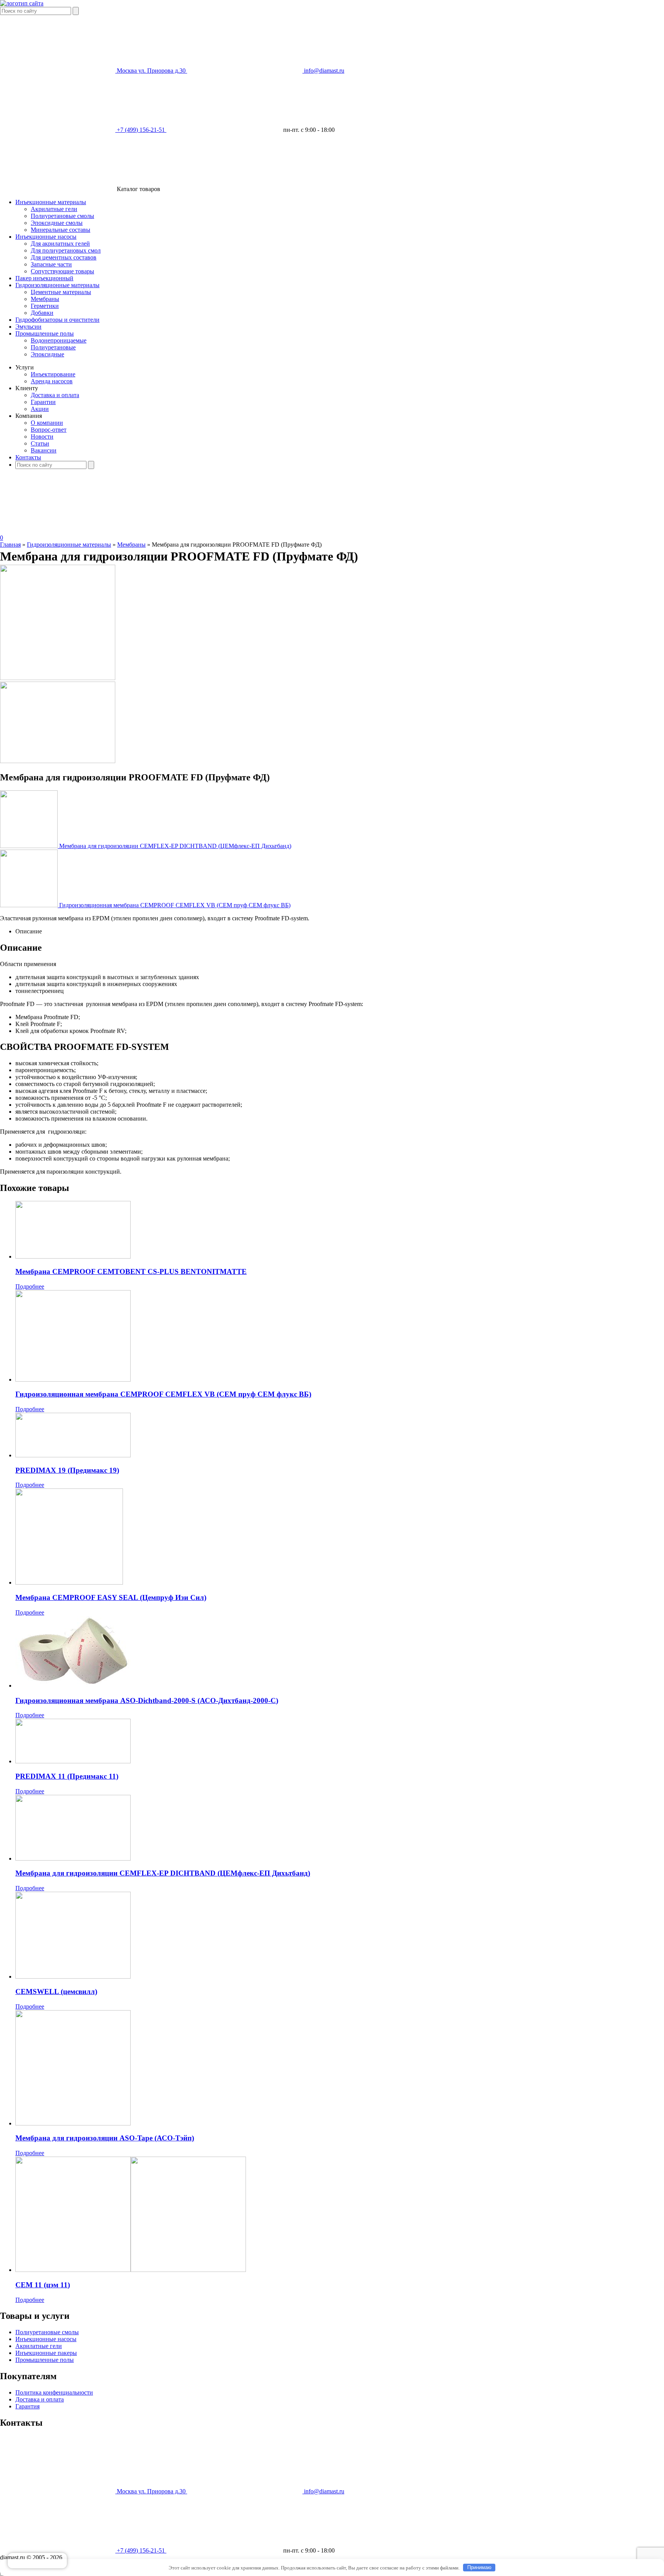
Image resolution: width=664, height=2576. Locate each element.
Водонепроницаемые (59, 340)
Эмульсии (28, 327)
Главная (10, 545)
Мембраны (45, 299)
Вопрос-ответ (49, 430)
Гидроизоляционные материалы (57, 285)
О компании (47, 423)
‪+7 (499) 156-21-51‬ (142, 2550)
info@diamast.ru (324, 71)
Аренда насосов (52, 381)
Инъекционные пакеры (46, 2353)
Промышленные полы (45, 333)
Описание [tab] (29, 931)
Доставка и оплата (55, 395)
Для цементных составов (64, 257)
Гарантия (27, 2406)
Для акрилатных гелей (60, 244)
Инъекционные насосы (46, 237)
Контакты (28, 457)
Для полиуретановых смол (66, 250)
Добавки (42, 313)
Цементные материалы (61, 292)
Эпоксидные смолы (57, 223)
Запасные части (51, 264)
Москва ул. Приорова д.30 (152, 71)
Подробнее (30, 1286)
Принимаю (479, 2567)
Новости (42, 437)
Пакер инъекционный (44, 278)
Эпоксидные (47, 354)
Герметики (45, 306)
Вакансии (44, 450)
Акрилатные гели (54, 209)
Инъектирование (53, 374)
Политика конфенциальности (54, 2392)
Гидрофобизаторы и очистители (57, 320)
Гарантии (43, 402)
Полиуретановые (53, 347)
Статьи (40, 443)
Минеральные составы (61, 230)
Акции (40, 409)
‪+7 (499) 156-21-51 (142, 130)
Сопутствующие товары (62, 271)
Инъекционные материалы (51, 202)
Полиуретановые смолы (62, 216)
